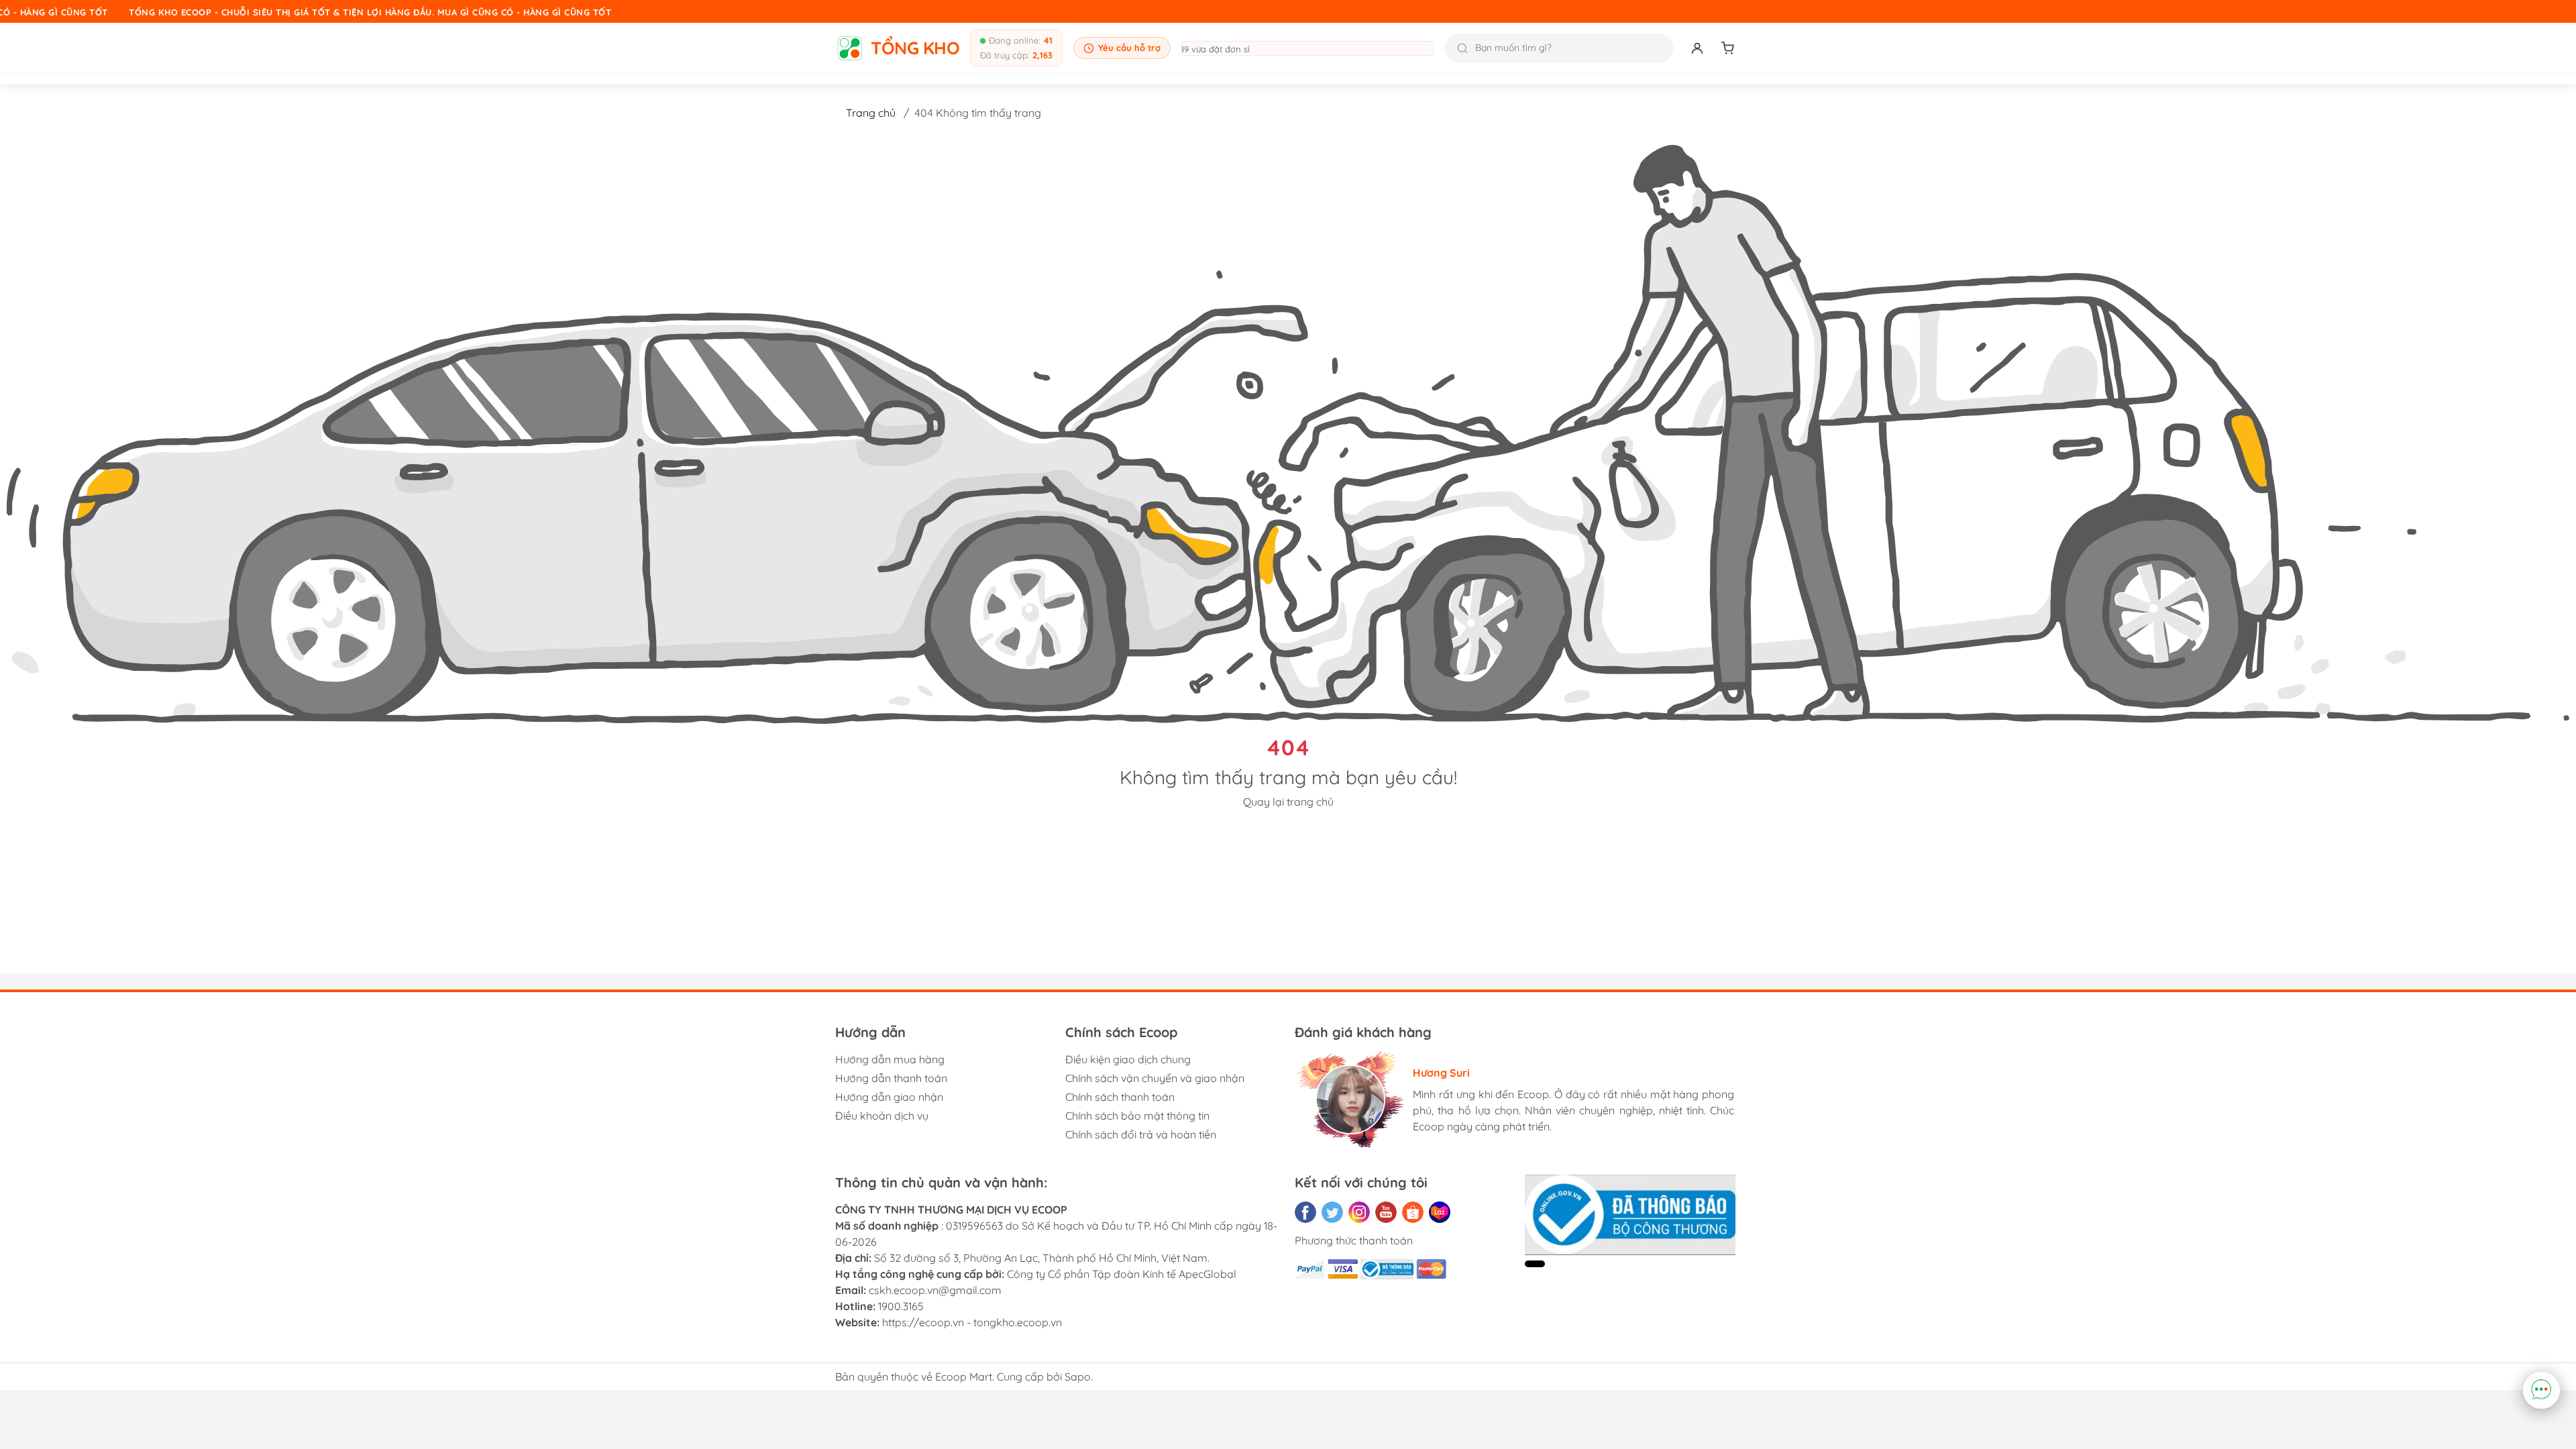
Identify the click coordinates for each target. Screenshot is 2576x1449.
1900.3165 (901, 1306)
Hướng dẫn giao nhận (889, 1097)
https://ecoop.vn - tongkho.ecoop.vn (972, 1322)
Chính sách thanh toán (1120, 1097)
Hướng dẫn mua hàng (890, 1059)
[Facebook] (1305, 1212)
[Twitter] (1332, 1212)
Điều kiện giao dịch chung (1128, 1059)
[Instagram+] (1359, 1212)
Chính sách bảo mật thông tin (1137, 1116)
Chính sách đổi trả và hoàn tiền (1141, 1134)
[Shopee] (1413, 1212)
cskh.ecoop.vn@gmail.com (935, 1290)
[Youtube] (1386, 1212)
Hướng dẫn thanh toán (891, 1078)
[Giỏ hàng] (1728, 48)
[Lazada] (1440, 1212)
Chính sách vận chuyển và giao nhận (1155, 1078)
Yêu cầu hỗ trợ (1129, 48)
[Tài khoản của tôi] (1697, 48)
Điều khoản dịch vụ (882, 1116)
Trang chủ (871, 113)
